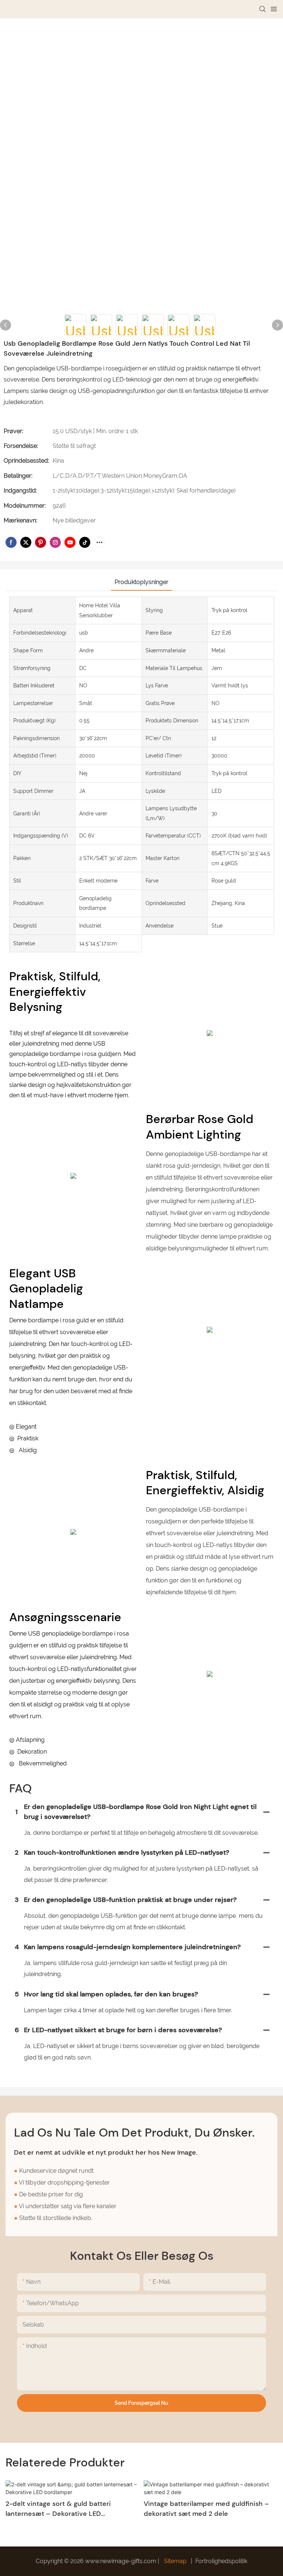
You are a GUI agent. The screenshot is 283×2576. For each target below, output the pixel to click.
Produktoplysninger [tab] (141, 582)
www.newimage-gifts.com (121, 2561)
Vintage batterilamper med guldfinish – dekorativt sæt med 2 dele (206, 2509)
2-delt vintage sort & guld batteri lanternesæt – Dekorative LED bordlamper (58, 2509)
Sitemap (175, 2561)
